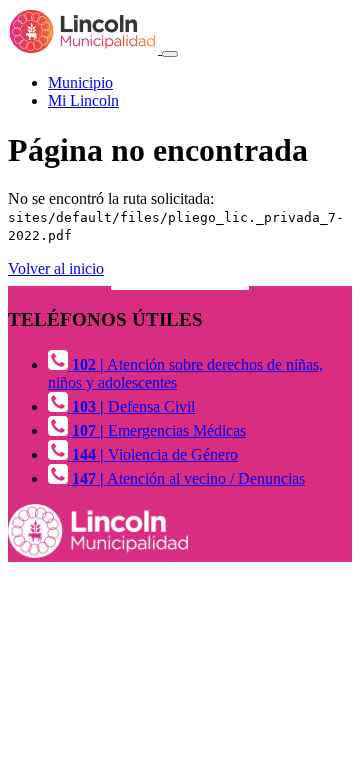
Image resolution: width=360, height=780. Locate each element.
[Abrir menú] (170, 54)
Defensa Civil (133, 406)
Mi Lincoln (83, 100)
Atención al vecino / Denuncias (188, 478)
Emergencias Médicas (159, 430)
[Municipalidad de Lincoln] (85, 48)
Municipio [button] (80, 82)
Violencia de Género (155, 454)
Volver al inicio (56, 268)
